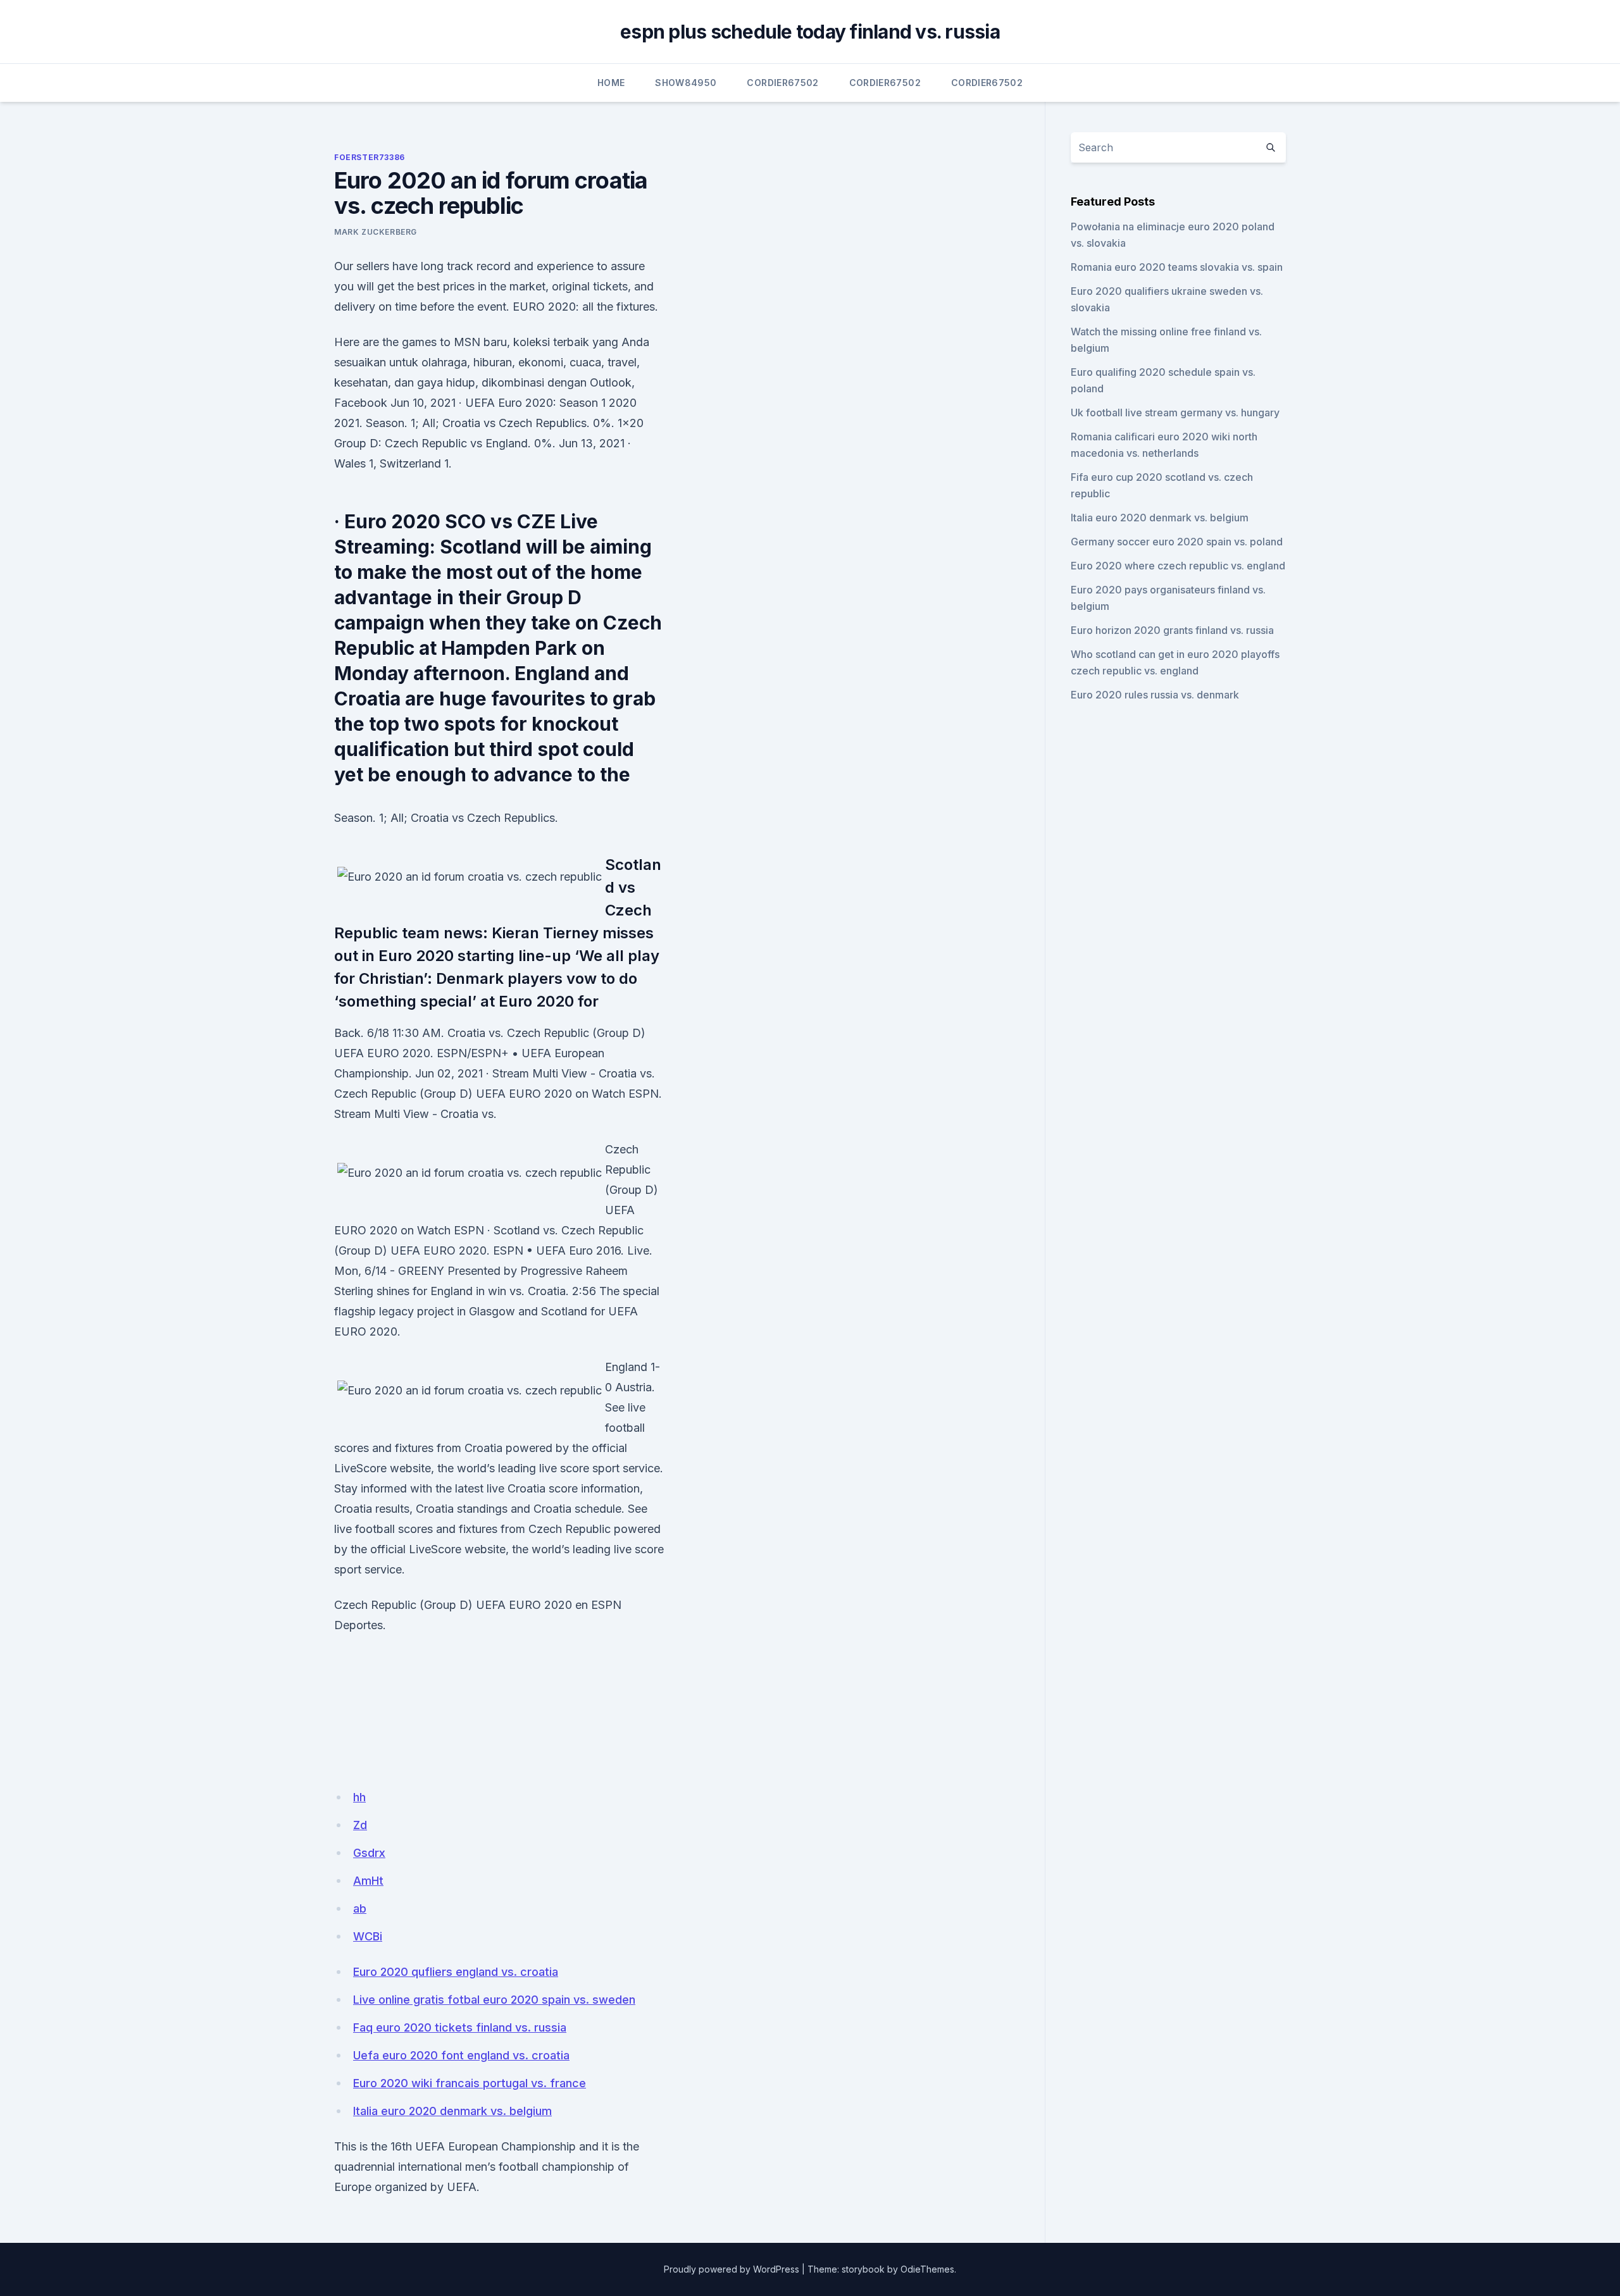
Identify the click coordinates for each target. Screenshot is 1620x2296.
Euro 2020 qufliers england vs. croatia (456, 1972)
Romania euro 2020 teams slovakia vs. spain (1177, 267)
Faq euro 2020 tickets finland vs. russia (460, 2027)
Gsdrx (369, 1853)
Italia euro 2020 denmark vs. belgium (452, 2111)
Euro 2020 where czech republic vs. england (1178, 566)
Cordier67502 (782, 83)
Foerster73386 (370, 157)
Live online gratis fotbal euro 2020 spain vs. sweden (494, 2000)
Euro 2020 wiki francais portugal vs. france (470, 2083)
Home (611, 83)
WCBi (368, 1936)
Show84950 (686, 83)
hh (359, 1797)
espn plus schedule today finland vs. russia (810, 32)
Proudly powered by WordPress (732, 2269)
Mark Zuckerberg (376, 232)
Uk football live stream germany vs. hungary (1175, 413)
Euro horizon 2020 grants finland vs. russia (1172, 630)
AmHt (368, 1881)
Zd (360, 1825)
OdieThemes (927, 2269)
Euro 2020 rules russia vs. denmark (1155, 695)
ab (360, 1908)
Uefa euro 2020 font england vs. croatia (461, 2055)
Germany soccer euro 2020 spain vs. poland (1177, 542)
